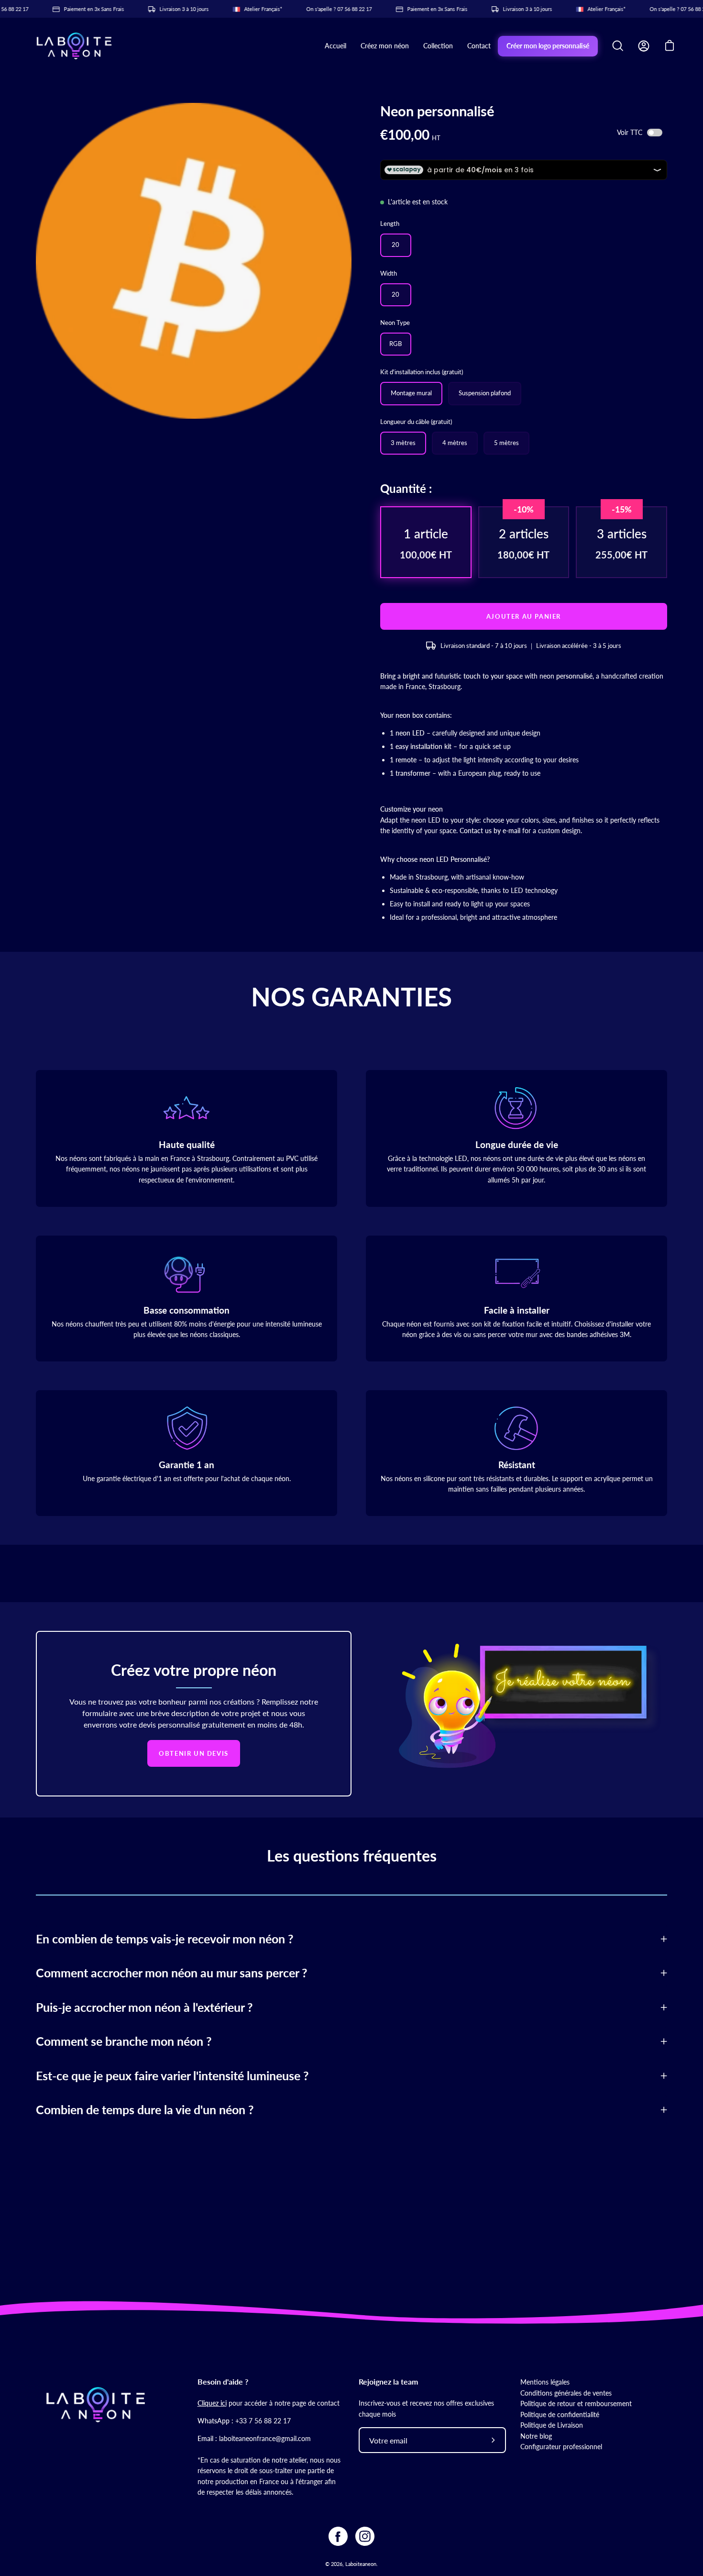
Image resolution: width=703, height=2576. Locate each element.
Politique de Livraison (552, 2425)
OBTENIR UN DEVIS (194, 1753)
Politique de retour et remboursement (576, 2403)
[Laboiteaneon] (74, 46)
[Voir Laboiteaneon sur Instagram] (365, 2536)
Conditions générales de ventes (566, 2393)
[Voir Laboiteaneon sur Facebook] (338, 2536)
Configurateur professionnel (561, 2447)
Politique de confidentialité (560, 2414)
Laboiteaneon (361, 2564)
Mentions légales (545, 2382)
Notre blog (536, 2436)
